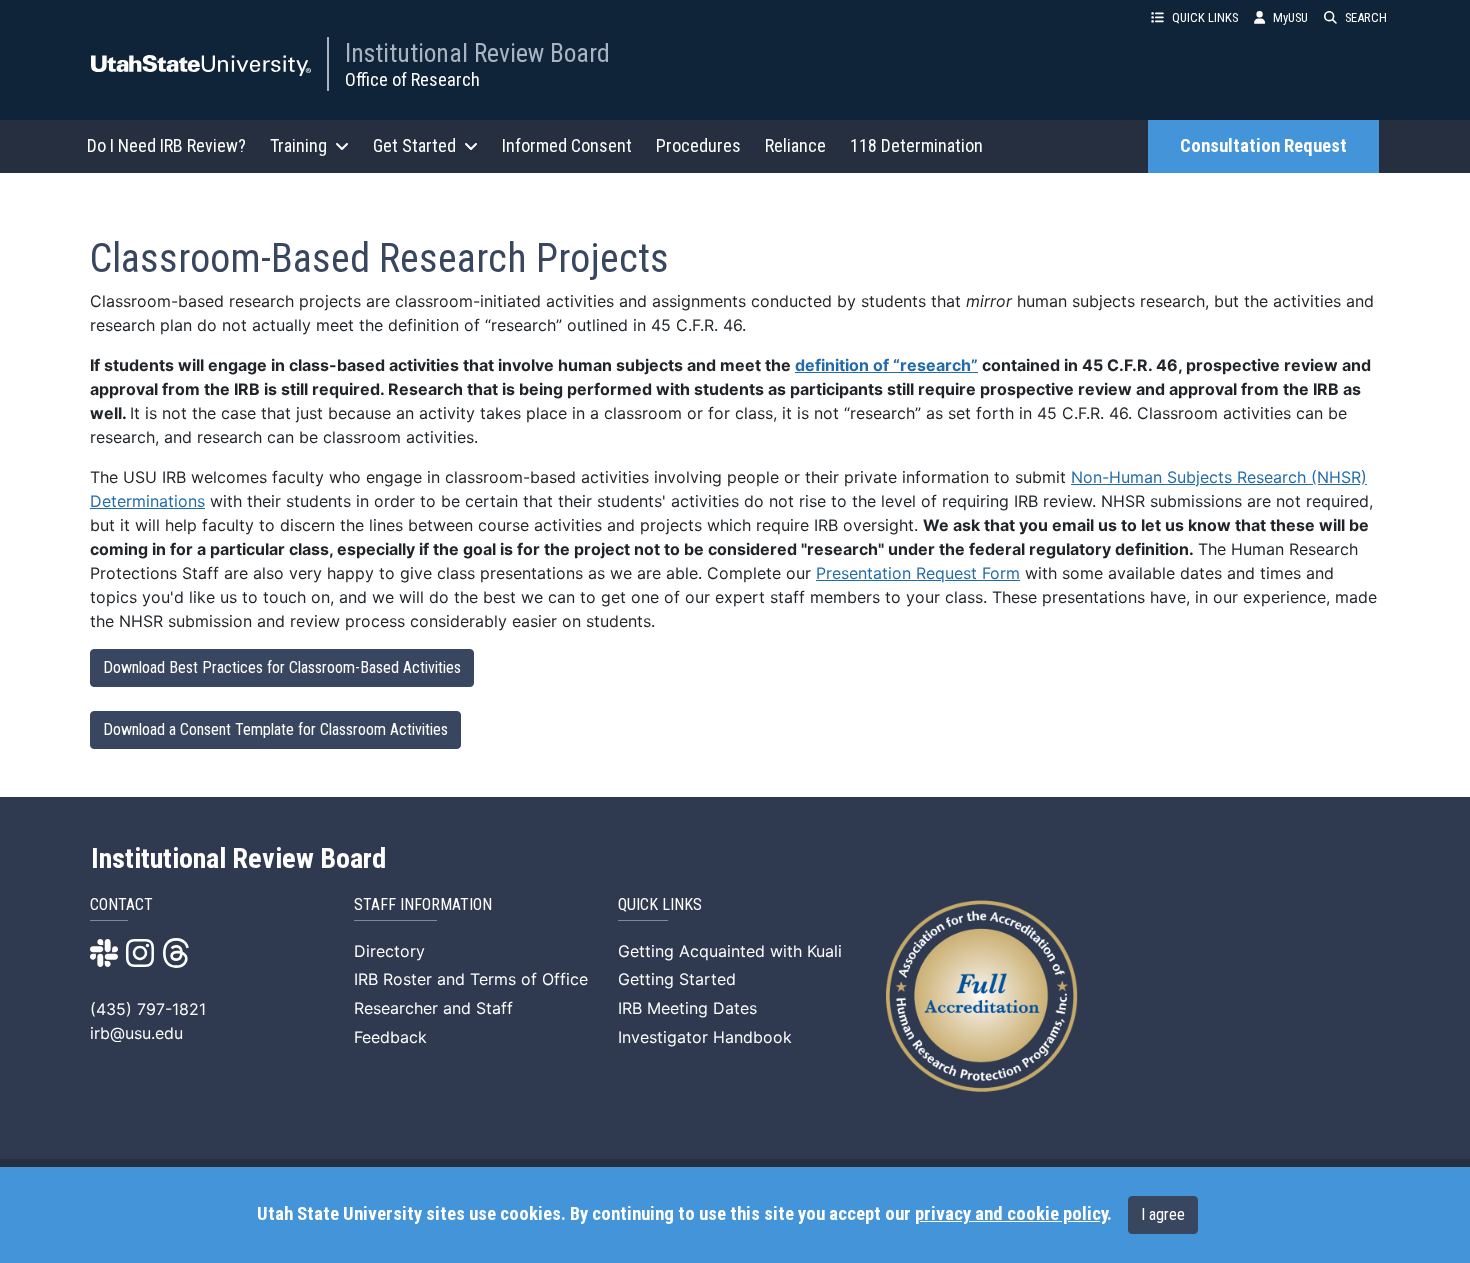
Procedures (698, 145)
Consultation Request (1263, 146)
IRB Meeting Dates (687, 1008)
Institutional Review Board (477, 53)
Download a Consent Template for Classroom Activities (275, 729)
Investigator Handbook (705, 1037)
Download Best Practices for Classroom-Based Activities (282, 667)
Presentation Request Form (918, 573)
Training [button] (298, 145)
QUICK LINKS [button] (1205, 17)
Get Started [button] (414, 145)
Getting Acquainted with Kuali (730, 951)
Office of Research (412, 79)
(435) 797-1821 (148, 1009)
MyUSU (1290, 17)
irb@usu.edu (136, 1033)
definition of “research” (886, 365)
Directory (389, 951)
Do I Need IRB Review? (166, 145)
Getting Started (677, 979)
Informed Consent (567, 145)
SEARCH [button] (1366, 17)
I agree (1163, 1214)
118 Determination (916, 145)
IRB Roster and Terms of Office (471, 979)
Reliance (795, 145)
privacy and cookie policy (1011, 1214)
